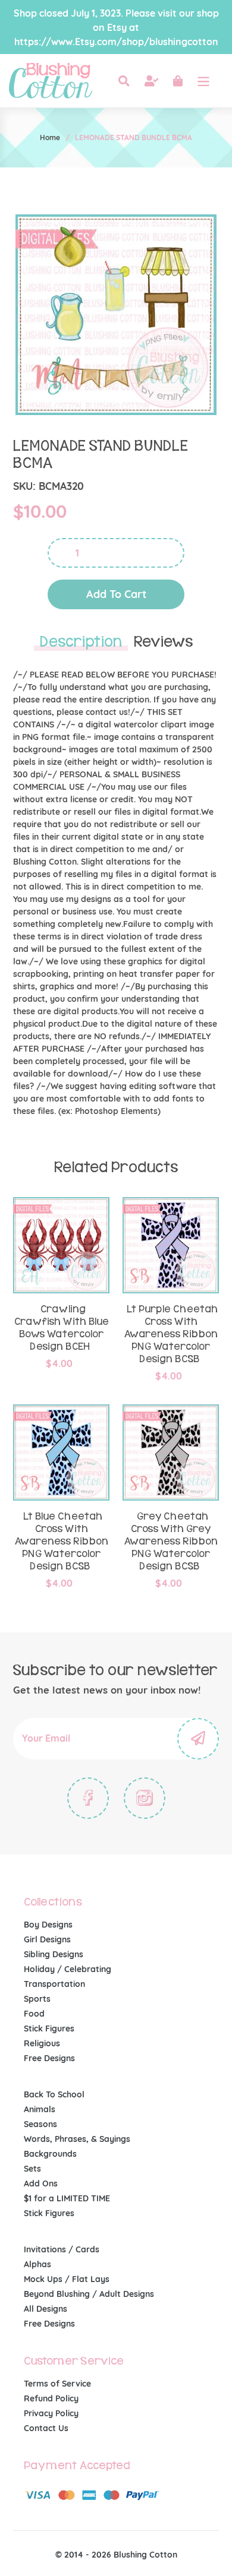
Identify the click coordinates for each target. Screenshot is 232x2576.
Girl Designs (47, 1939)
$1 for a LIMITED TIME (67, 2198)
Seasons (40, 2124)
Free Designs (49, 2058)
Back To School (54, 2094)
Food (34, 2014)
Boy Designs (48, 1925)
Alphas (37, 2264)
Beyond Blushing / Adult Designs (89, 2294)
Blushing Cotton (145, 2555)
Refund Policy (51, 2398)
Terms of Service (57, 2384)
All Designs (46, 2309)
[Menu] (203, 81)
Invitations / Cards (62, 2249)
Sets (32, 2169)
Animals (40, 2109)
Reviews (163, 642)
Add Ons (41, 2183)
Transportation (54, 1984)
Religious (42, 2043)
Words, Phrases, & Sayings (77, 2139)
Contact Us (46, 2428)
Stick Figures (49, 2028)
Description (81, 642)
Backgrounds (50, 2154)
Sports (37, 1999)
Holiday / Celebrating (68, 1969)
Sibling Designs (54, 1954)
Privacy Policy (51, 2413)
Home (50, 137)
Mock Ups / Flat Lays (67, 2279)
